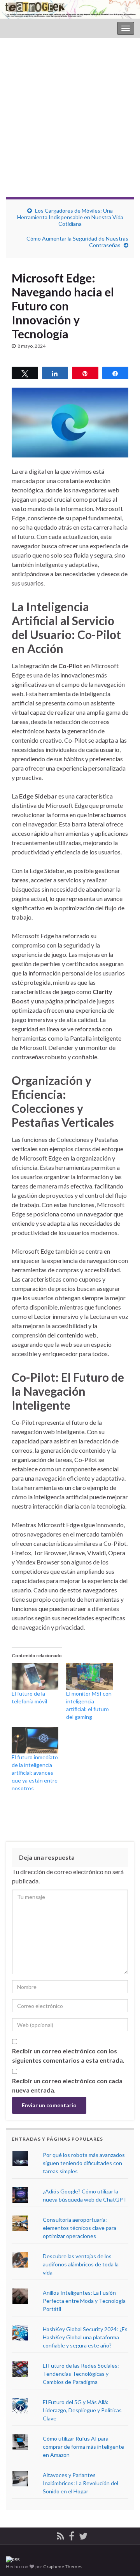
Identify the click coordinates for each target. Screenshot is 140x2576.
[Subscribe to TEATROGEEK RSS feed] (13, 2559)
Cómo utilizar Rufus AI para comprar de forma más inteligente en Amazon (83, 2447)
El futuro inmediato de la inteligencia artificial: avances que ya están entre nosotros (35, 1773)
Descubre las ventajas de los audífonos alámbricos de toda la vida (81, 2264)
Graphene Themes (63, 2566)
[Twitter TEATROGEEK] (83, 2535)
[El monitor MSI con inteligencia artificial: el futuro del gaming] (89, 1676)
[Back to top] (122, 2530)
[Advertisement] (70, 123)
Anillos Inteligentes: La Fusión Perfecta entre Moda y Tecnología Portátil (84, 2301)
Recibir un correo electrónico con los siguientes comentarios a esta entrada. (68, 2055)
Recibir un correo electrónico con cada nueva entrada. (67, 2085)
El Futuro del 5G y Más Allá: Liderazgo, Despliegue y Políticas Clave (82, 2410)
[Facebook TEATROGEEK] (72, 2535)
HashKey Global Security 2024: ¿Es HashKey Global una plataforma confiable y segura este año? (85, 2337)
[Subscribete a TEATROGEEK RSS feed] (60, 2535)
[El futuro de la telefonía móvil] (35, 1676)
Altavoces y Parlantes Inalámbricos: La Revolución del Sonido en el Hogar (80, 2483)
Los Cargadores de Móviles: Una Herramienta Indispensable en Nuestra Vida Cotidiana (70, 217)
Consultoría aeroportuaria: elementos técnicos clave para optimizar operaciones (80, 2228)
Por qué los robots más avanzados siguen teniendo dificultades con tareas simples (84, 2163)
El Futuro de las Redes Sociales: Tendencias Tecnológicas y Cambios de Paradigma (81, 2374)
